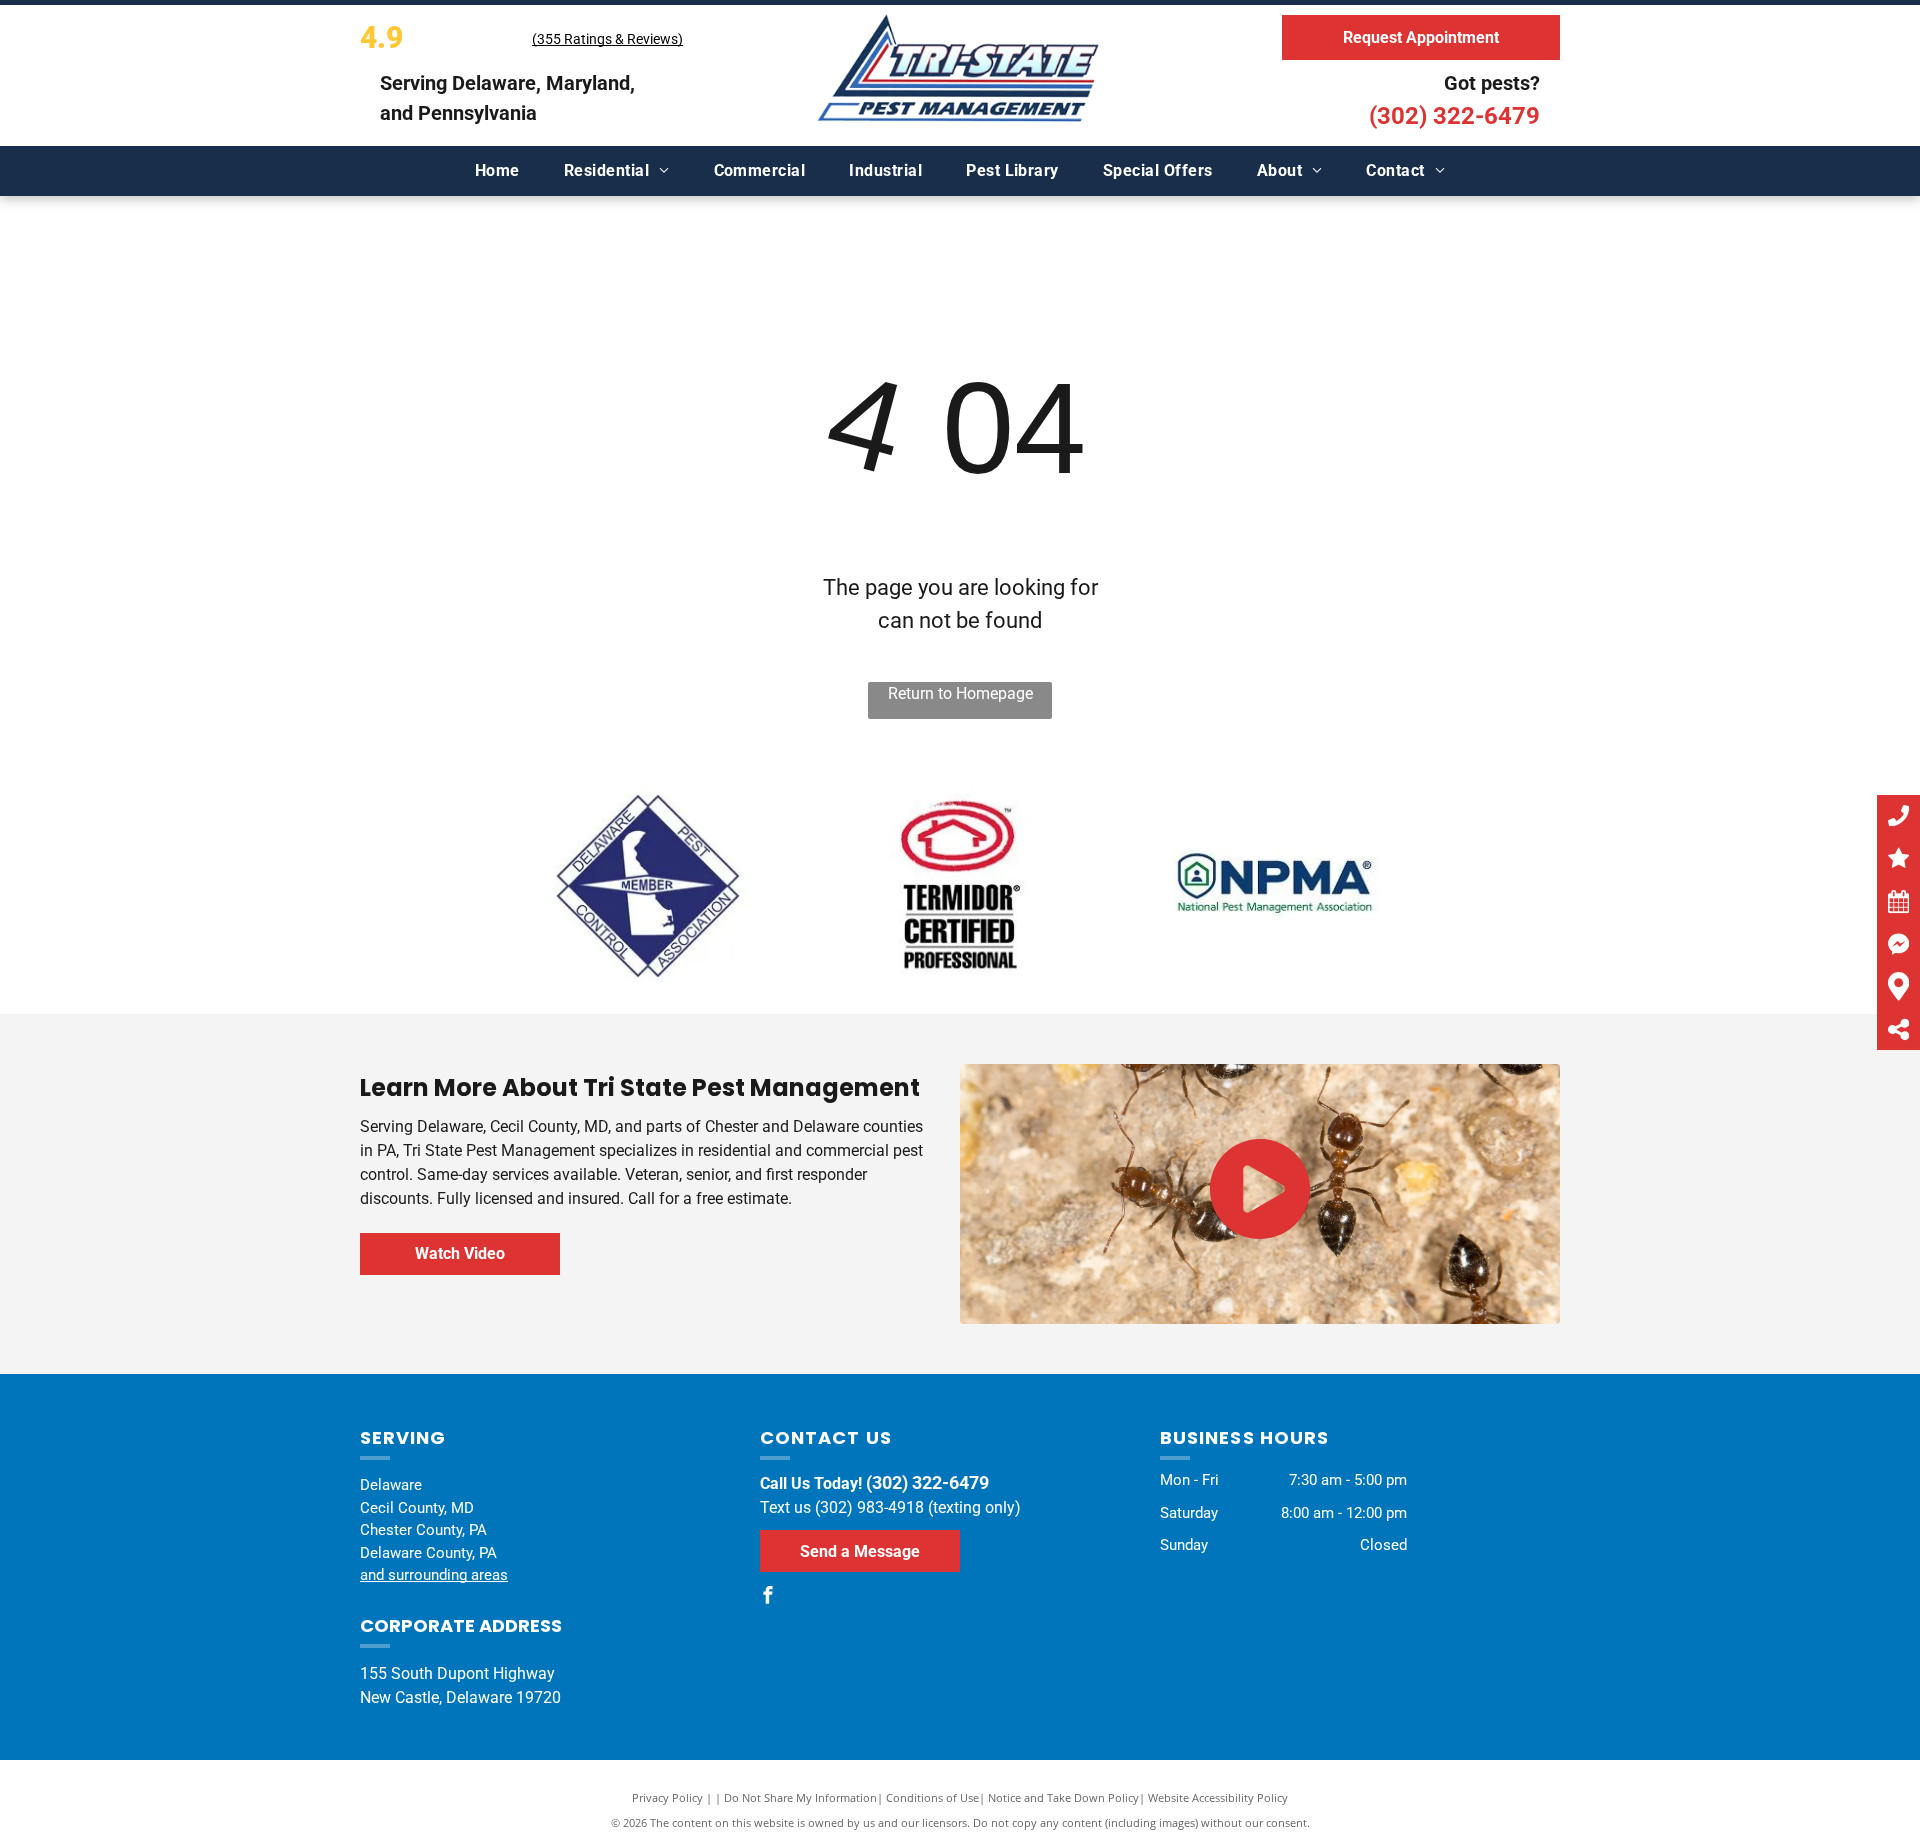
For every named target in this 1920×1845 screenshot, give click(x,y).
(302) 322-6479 (1454, 116)
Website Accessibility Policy (1218, 1797)
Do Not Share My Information (800, 1797)
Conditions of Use (932, 1797)
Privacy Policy (667, 1797)
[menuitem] (497, 171)
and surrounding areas (434, 1575)
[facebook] (768, 1597)
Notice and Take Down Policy (1063, 1797)
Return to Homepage (960, 693)
